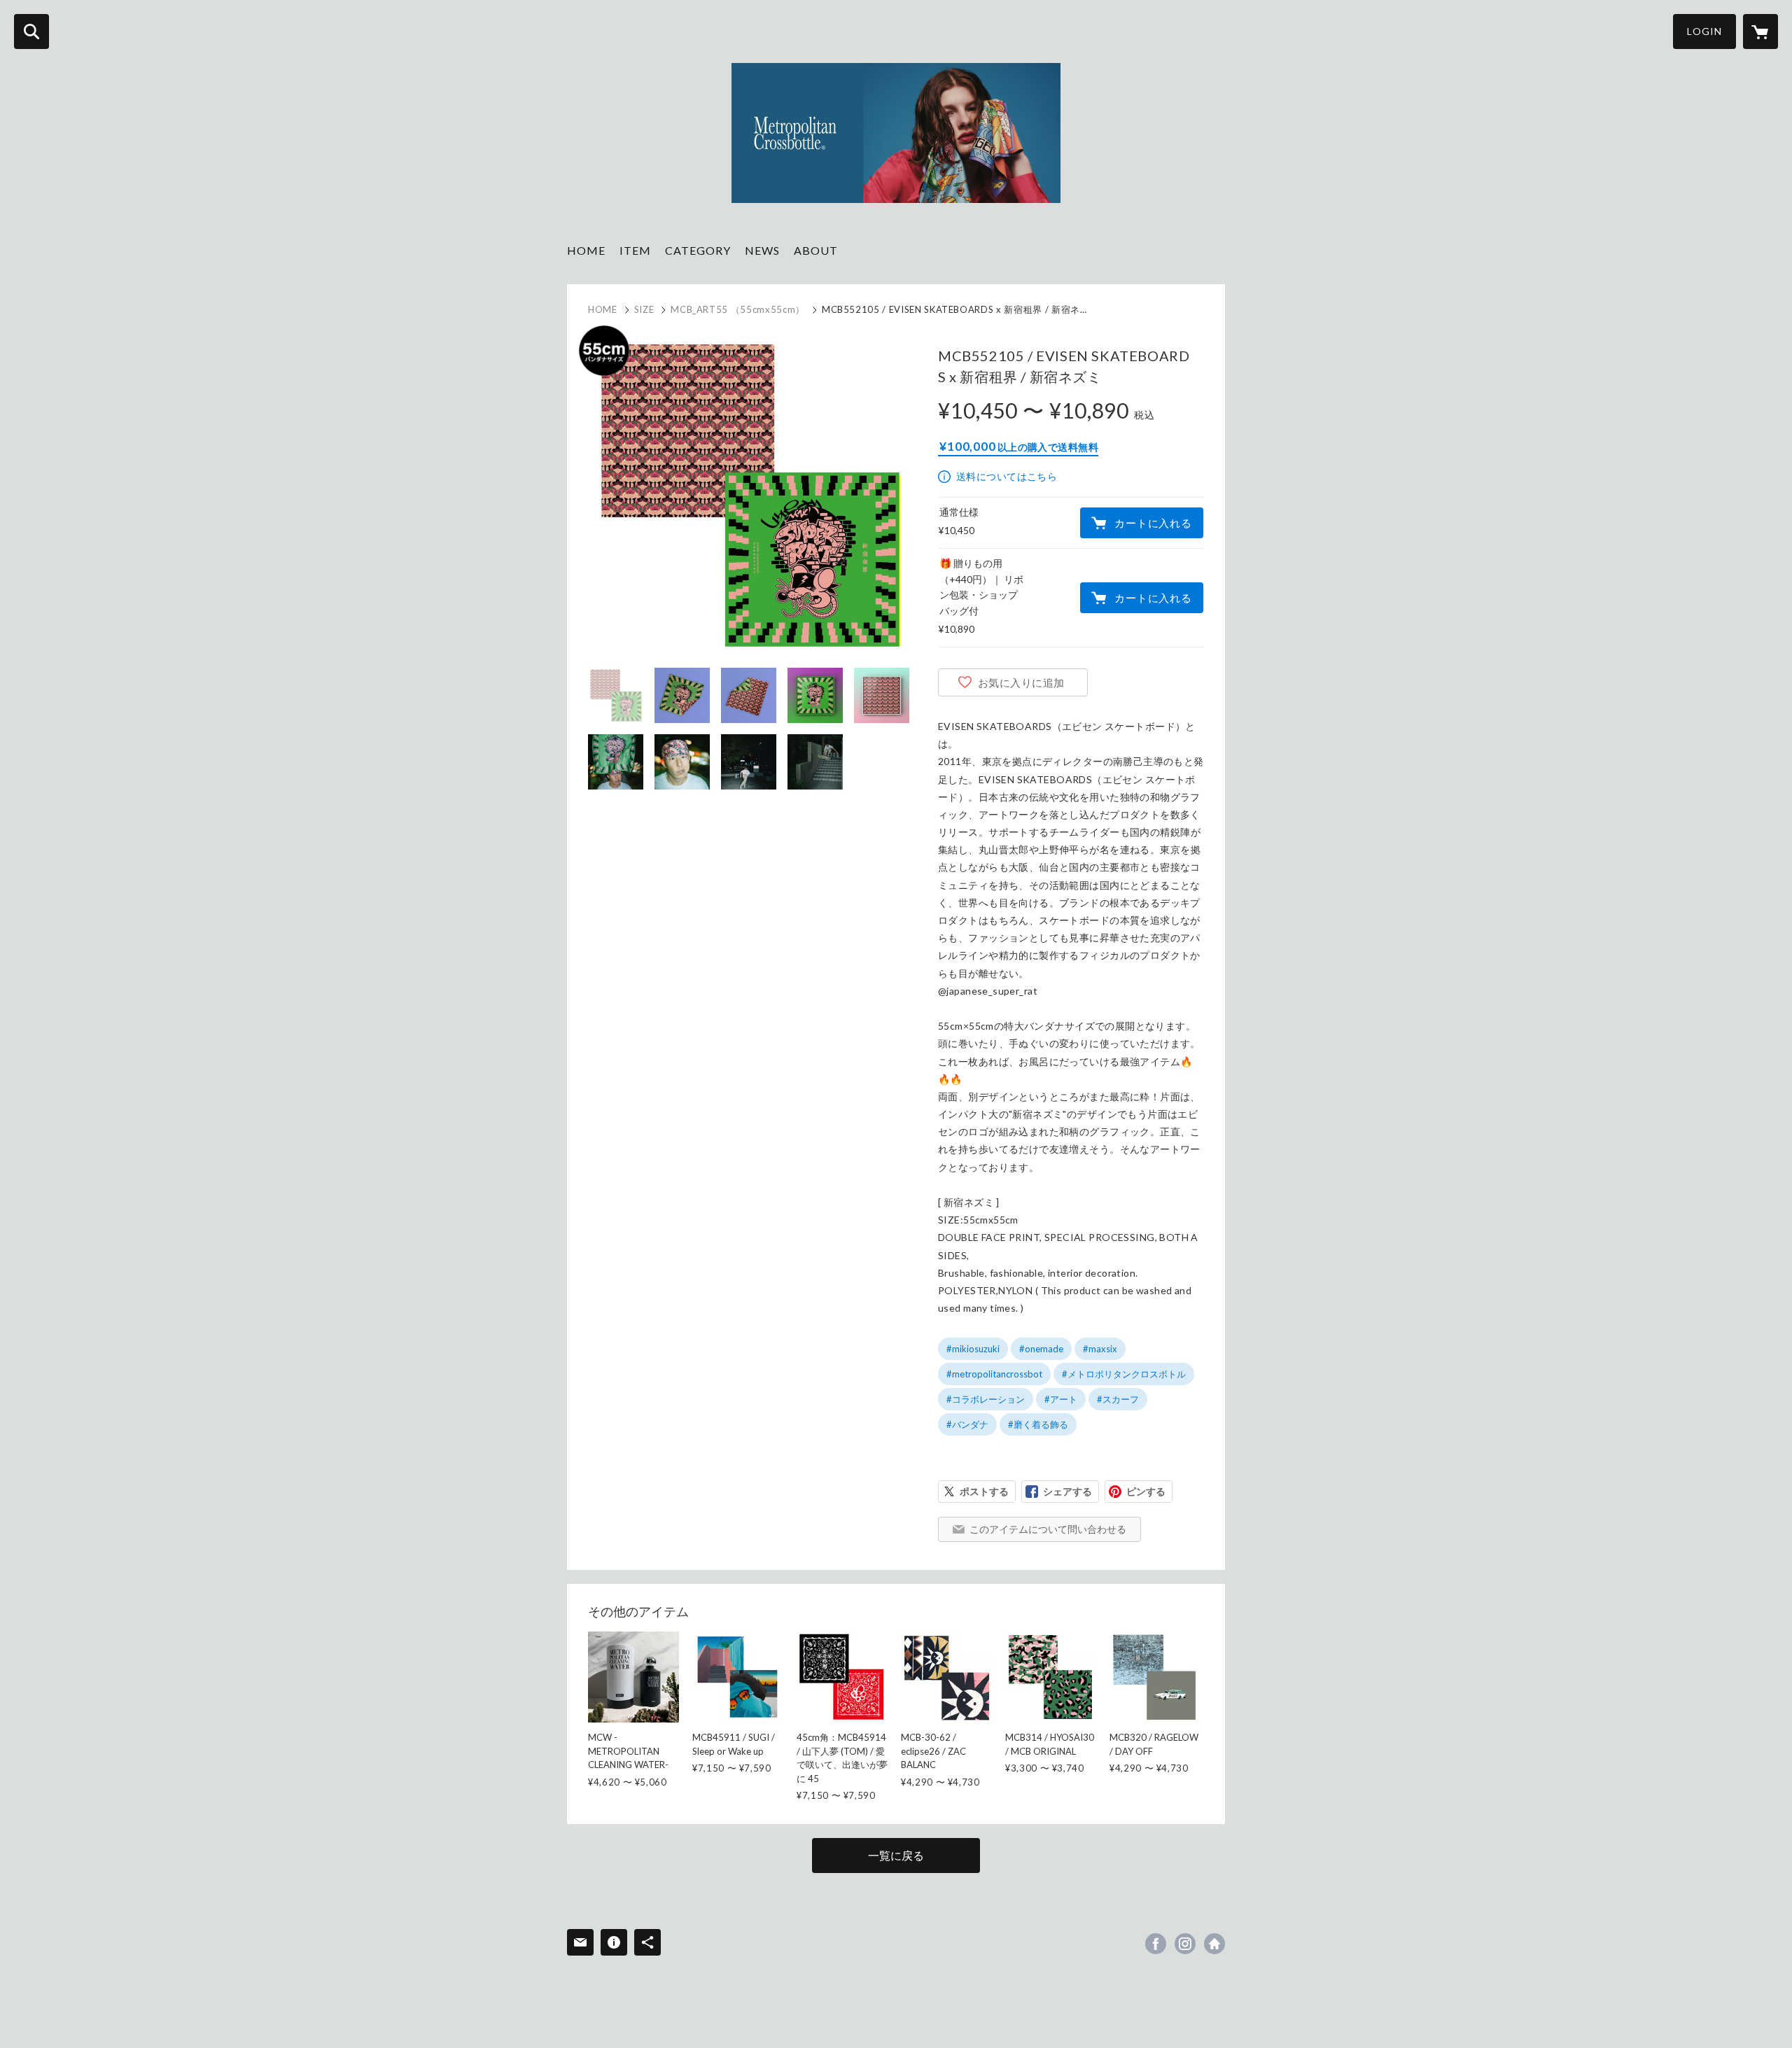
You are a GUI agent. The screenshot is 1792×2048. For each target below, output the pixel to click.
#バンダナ (967, 1424)
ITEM (635, 250)
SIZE (644, 309)
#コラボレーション (986, 1399)
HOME (586, 250)
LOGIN (1704, 31)
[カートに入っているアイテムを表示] (1760, 31)
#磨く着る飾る (1038, 1424)
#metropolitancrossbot (994, 1374)
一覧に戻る (896, 1855)
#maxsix (1100, 1349)
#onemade (1041, 1349)
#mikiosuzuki (973, 1349)
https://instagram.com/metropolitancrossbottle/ (1185, 1944)
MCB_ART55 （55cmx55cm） (738, 309)
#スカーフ (1118, 1399)
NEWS (762, 250)
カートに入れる (1153, 523)
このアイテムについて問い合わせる (1048, 1529)
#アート (1061, 1399)
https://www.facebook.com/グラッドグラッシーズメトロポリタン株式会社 (1156, 1944)
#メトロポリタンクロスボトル (1124, 1374)
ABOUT (816, 250)
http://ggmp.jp (1214, 1944)
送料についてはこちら (1007, 476)
